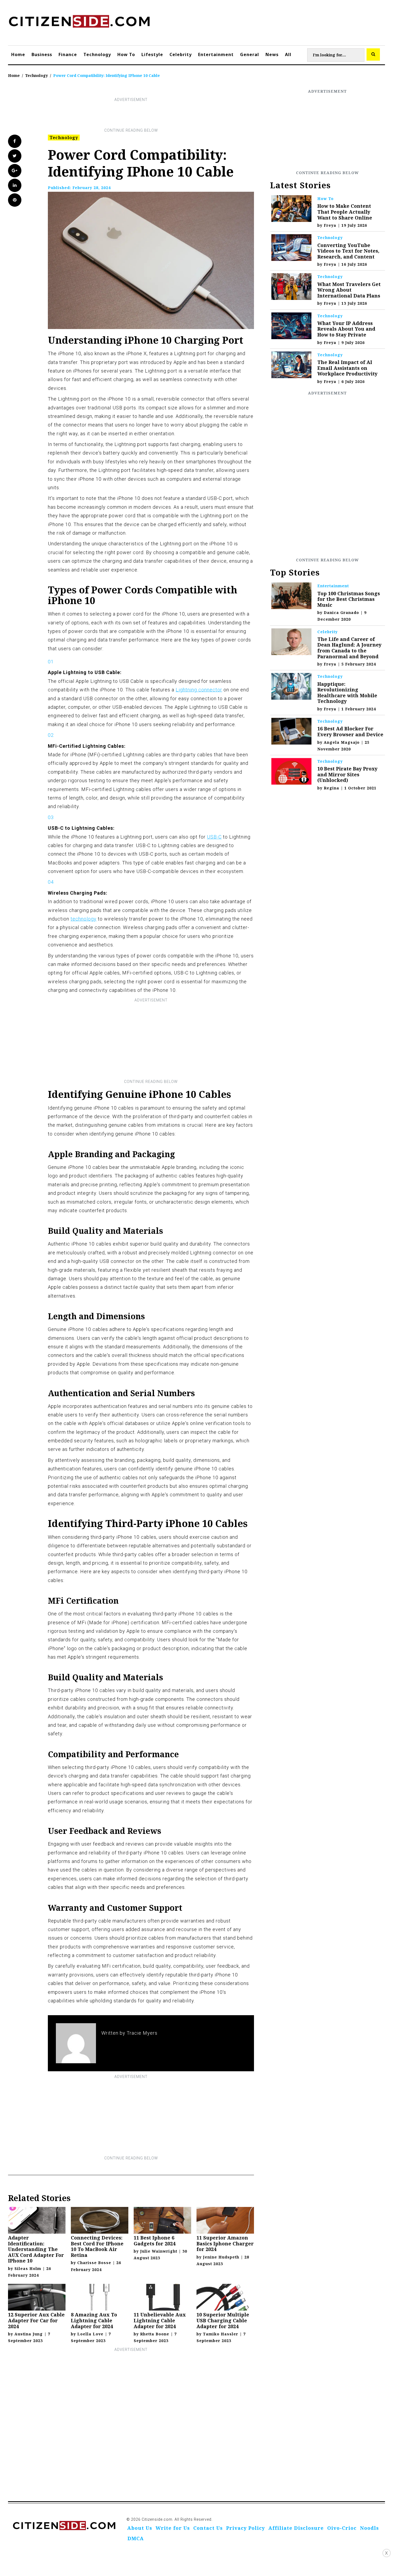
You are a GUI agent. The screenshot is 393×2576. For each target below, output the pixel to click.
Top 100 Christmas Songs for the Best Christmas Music (349, 599)
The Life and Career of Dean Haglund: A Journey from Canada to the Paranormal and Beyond (349, 648)
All (288, 54)
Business (42, 54)
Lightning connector (199, 690)
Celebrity (181, 54)
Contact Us (208, 2528)
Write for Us (173, 2528)
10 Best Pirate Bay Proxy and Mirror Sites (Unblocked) (347, 774)
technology (84, 919)
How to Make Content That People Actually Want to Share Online (345, 212)
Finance (68, 54)
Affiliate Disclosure (296, 2528)
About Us (140, 2528)
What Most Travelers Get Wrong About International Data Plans (349, 290)
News (272, 54)
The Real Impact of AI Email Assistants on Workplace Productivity (347, 368)
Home (18, 54)
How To (126, 54)
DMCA (136, 2538)
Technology (97, 54)
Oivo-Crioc (342, 2528)
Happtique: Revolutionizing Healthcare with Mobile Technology (347, 693)
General (250, 54)
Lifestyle (152, 54)
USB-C (214, 837)
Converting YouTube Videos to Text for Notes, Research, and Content (348, 251)
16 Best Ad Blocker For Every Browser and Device (350, 731)
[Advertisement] (131, 115)
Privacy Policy (246, 2528)
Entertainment (216, 54)
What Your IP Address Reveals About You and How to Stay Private (346, 329)
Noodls (369, 2528)
